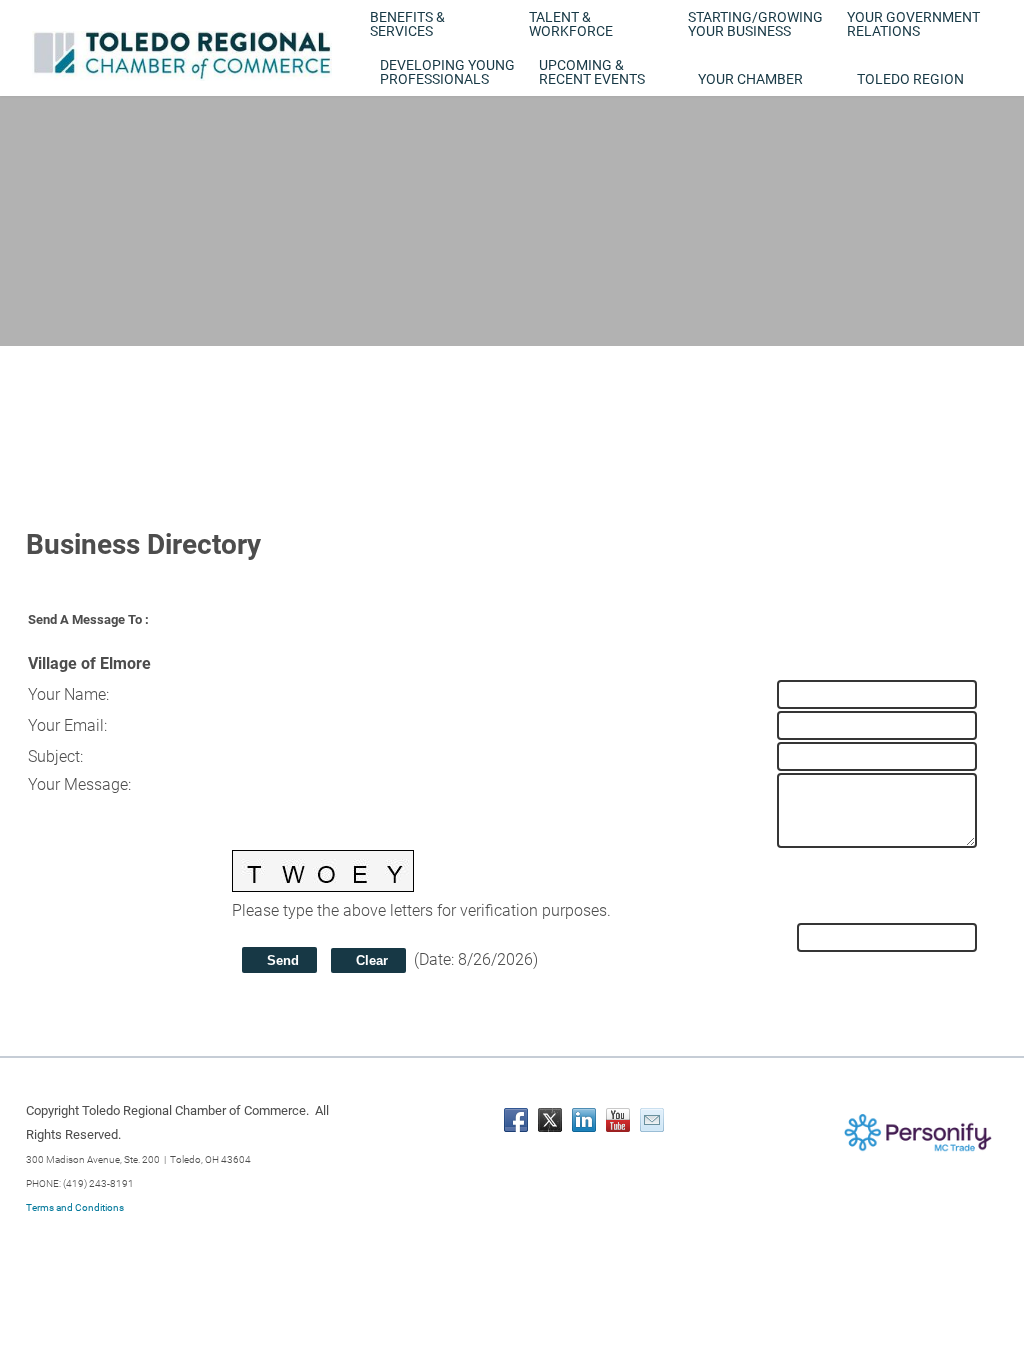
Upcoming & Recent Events (592, 72)
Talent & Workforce (571, 24)
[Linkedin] (584, 1120)
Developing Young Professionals (447, 72)
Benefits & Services (407, 24)
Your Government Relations (913, 24)
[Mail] (652, 1120)
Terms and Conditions (75, 1207)
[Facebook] (516, 1120)
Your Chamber (750, 79)
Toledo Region (910, 79)
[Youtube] (618, 1120)
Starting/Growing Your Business (755, 24)
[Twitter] (550, 1120)
